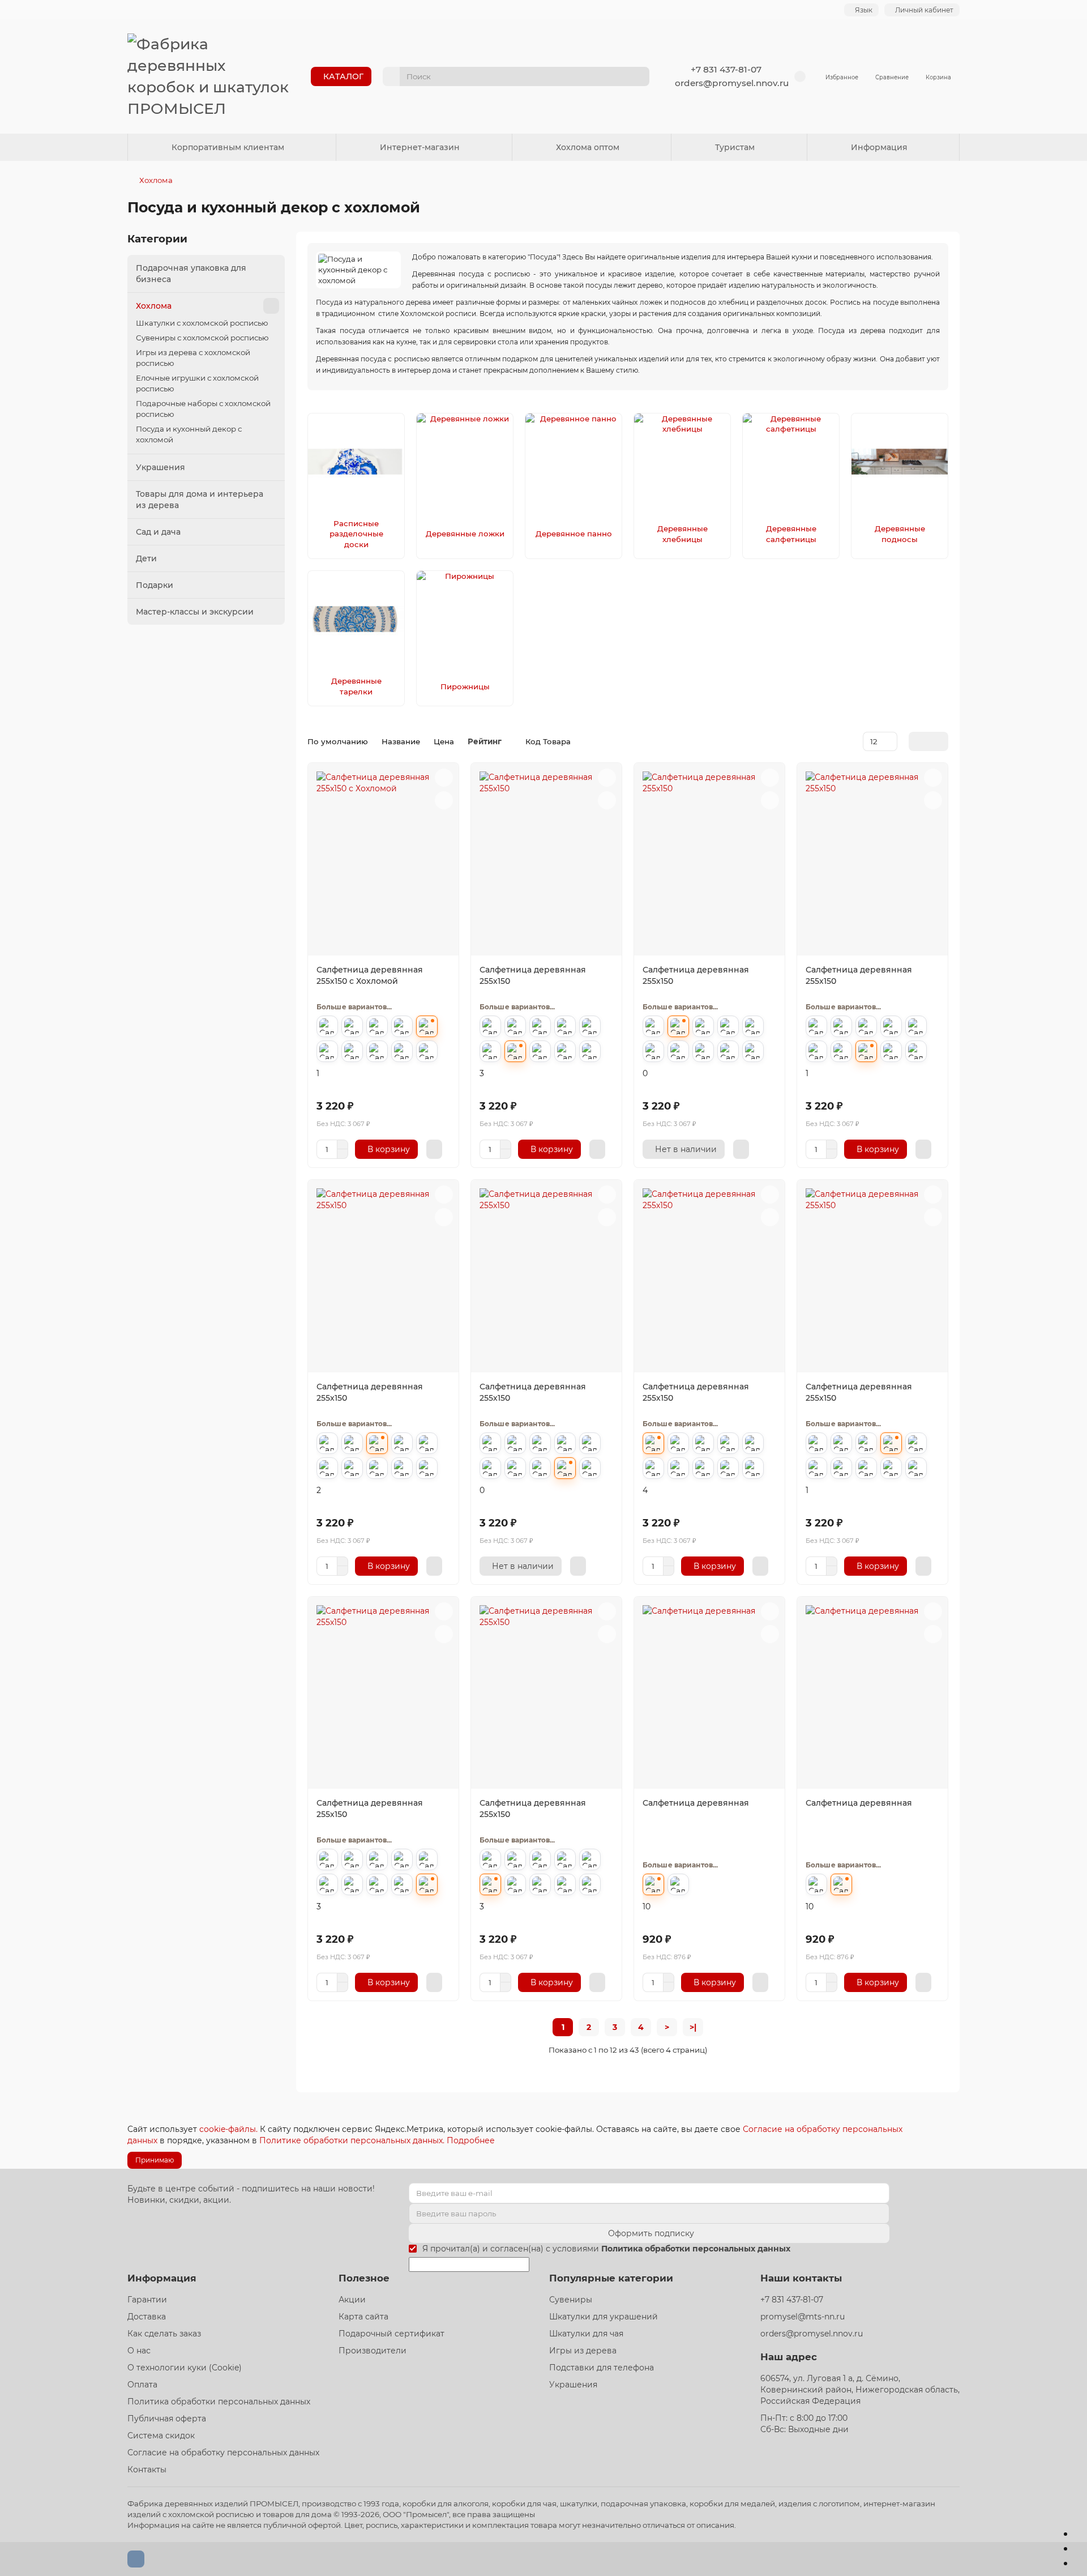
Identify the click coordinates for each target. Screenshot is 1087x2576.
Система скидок (161, 2436)
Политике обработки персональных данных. (353, 2140)
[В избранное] (444, 778)
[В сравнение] (444, 800)
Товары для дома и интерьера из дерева (200, 500)
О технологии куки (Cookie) (185, 2368)
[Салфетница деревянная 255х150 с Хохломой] (383, 861)
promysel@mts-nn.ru (803, 2317)
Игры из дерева (583, 2351)
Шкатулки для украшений (604, 2317)
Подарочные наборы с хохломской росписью (203, 409)
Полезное (364, 2278)
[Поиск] (637, 76)
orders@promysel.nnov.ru (732, 83)
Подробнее (471, 2140)
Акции (352, 2300)
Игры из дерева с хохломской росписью (193, 358)
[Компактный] (942, 741)
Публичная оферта (167, 2419)
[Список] (928, 741)
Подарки (155, 585)
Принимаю (155, 2160)
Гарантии (147, 2300)
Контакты (147, 2470)
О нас (139, 2351)
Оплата (142, 2385)
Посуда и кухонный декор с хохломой (189, 434)
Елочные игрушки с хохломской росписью (197, 383)
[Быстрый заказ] (434, 1149)
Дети (146, 558)
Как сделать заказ (164, 2334)
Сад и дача (158, 532)
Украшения (161, 467)
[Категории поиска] (391, 76)
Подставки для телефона (602, 2368)
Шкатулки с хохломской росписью (202, 323)
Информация (162, 2278)
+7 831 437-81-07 (726, 69)
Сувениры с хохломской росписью (202, 338)
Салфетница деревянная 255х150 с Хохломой (370, 975)
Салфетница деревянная (696, 1803)
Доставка (147, 2317)
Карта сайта (363, 2317)
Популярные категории (611, 2278)
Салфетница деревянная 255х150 (533, 975)
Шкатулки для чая (586, 2334)
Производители (373, 2351)
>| (693, 2027)
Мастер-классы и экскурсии (195, 612)
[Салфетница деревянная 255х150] (546, 861)
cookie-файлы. (228, 2129)
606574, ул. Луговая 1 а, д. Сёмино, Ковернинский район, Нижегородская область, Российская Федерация (860, 2390)
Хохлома (156, 180)
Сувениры (571, 2300)
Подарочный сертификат (391, 2334)
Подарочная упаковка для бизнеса (191, 274)
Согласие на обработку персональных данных (223, 2453)
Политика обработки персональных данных (219, 2402)
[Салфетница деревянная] (709, 1694)
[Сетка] (915, 741)
